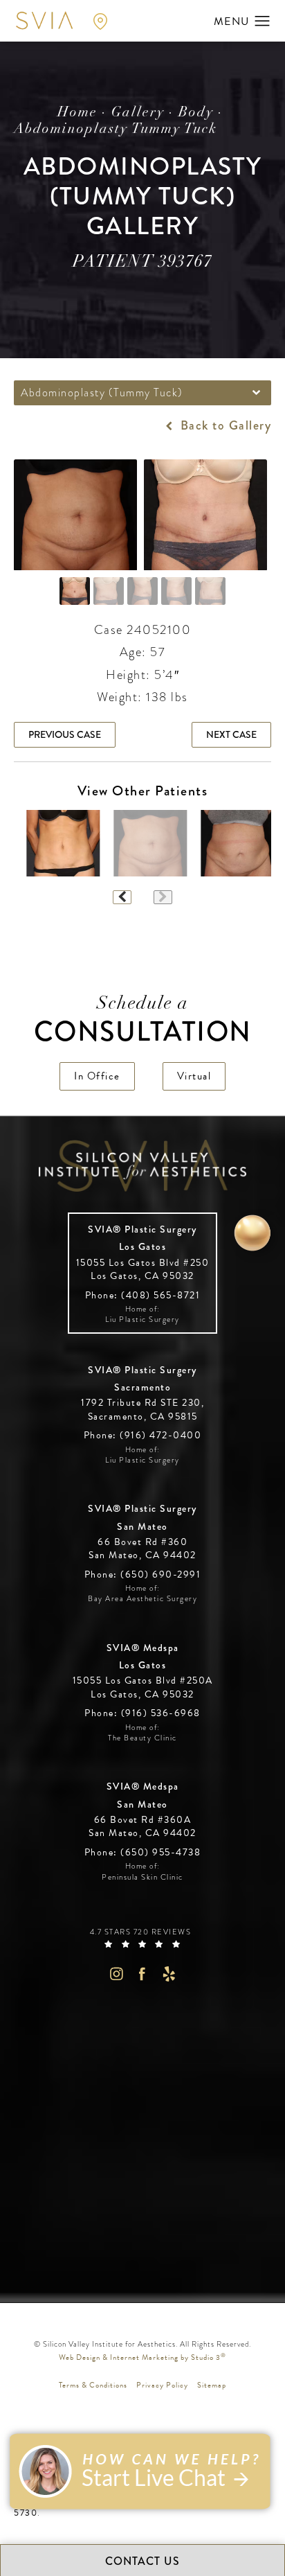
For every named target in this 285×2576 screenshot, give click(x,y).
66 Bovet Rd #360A (142, 1827)
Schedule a (143, 1022)
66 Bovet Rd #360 (142, 1549)
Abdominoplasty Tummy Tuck (116, 130)
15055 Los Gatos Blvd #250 (143, 1270)
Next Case (231, 734)
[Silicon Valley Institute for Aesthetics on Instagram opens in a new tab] (116, 1974)
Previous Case (65, 734)
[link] (143, 1295)
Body (196, 113)
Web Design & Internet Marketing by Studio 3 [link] (142, 2357)
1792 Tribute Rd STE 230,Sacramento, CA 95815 (142, 1410)
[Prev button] (122, 897)
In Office (97, 1076)
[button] (263, 21)
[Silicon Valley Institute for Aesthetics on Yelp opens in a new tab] (169, 1974)
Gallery (138, 113)
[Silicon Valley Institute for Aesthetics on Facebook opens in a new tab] (143, 1974)
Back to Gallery (224, 425)
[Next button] (163, 897)
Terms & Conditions (93, 2385)
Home (77, 113)
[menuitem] (116, 1974)
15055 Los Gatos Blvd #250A (143, 1687)
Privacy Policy (162, 2385)
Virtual (194, 1076)
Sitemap (212, 2385)
